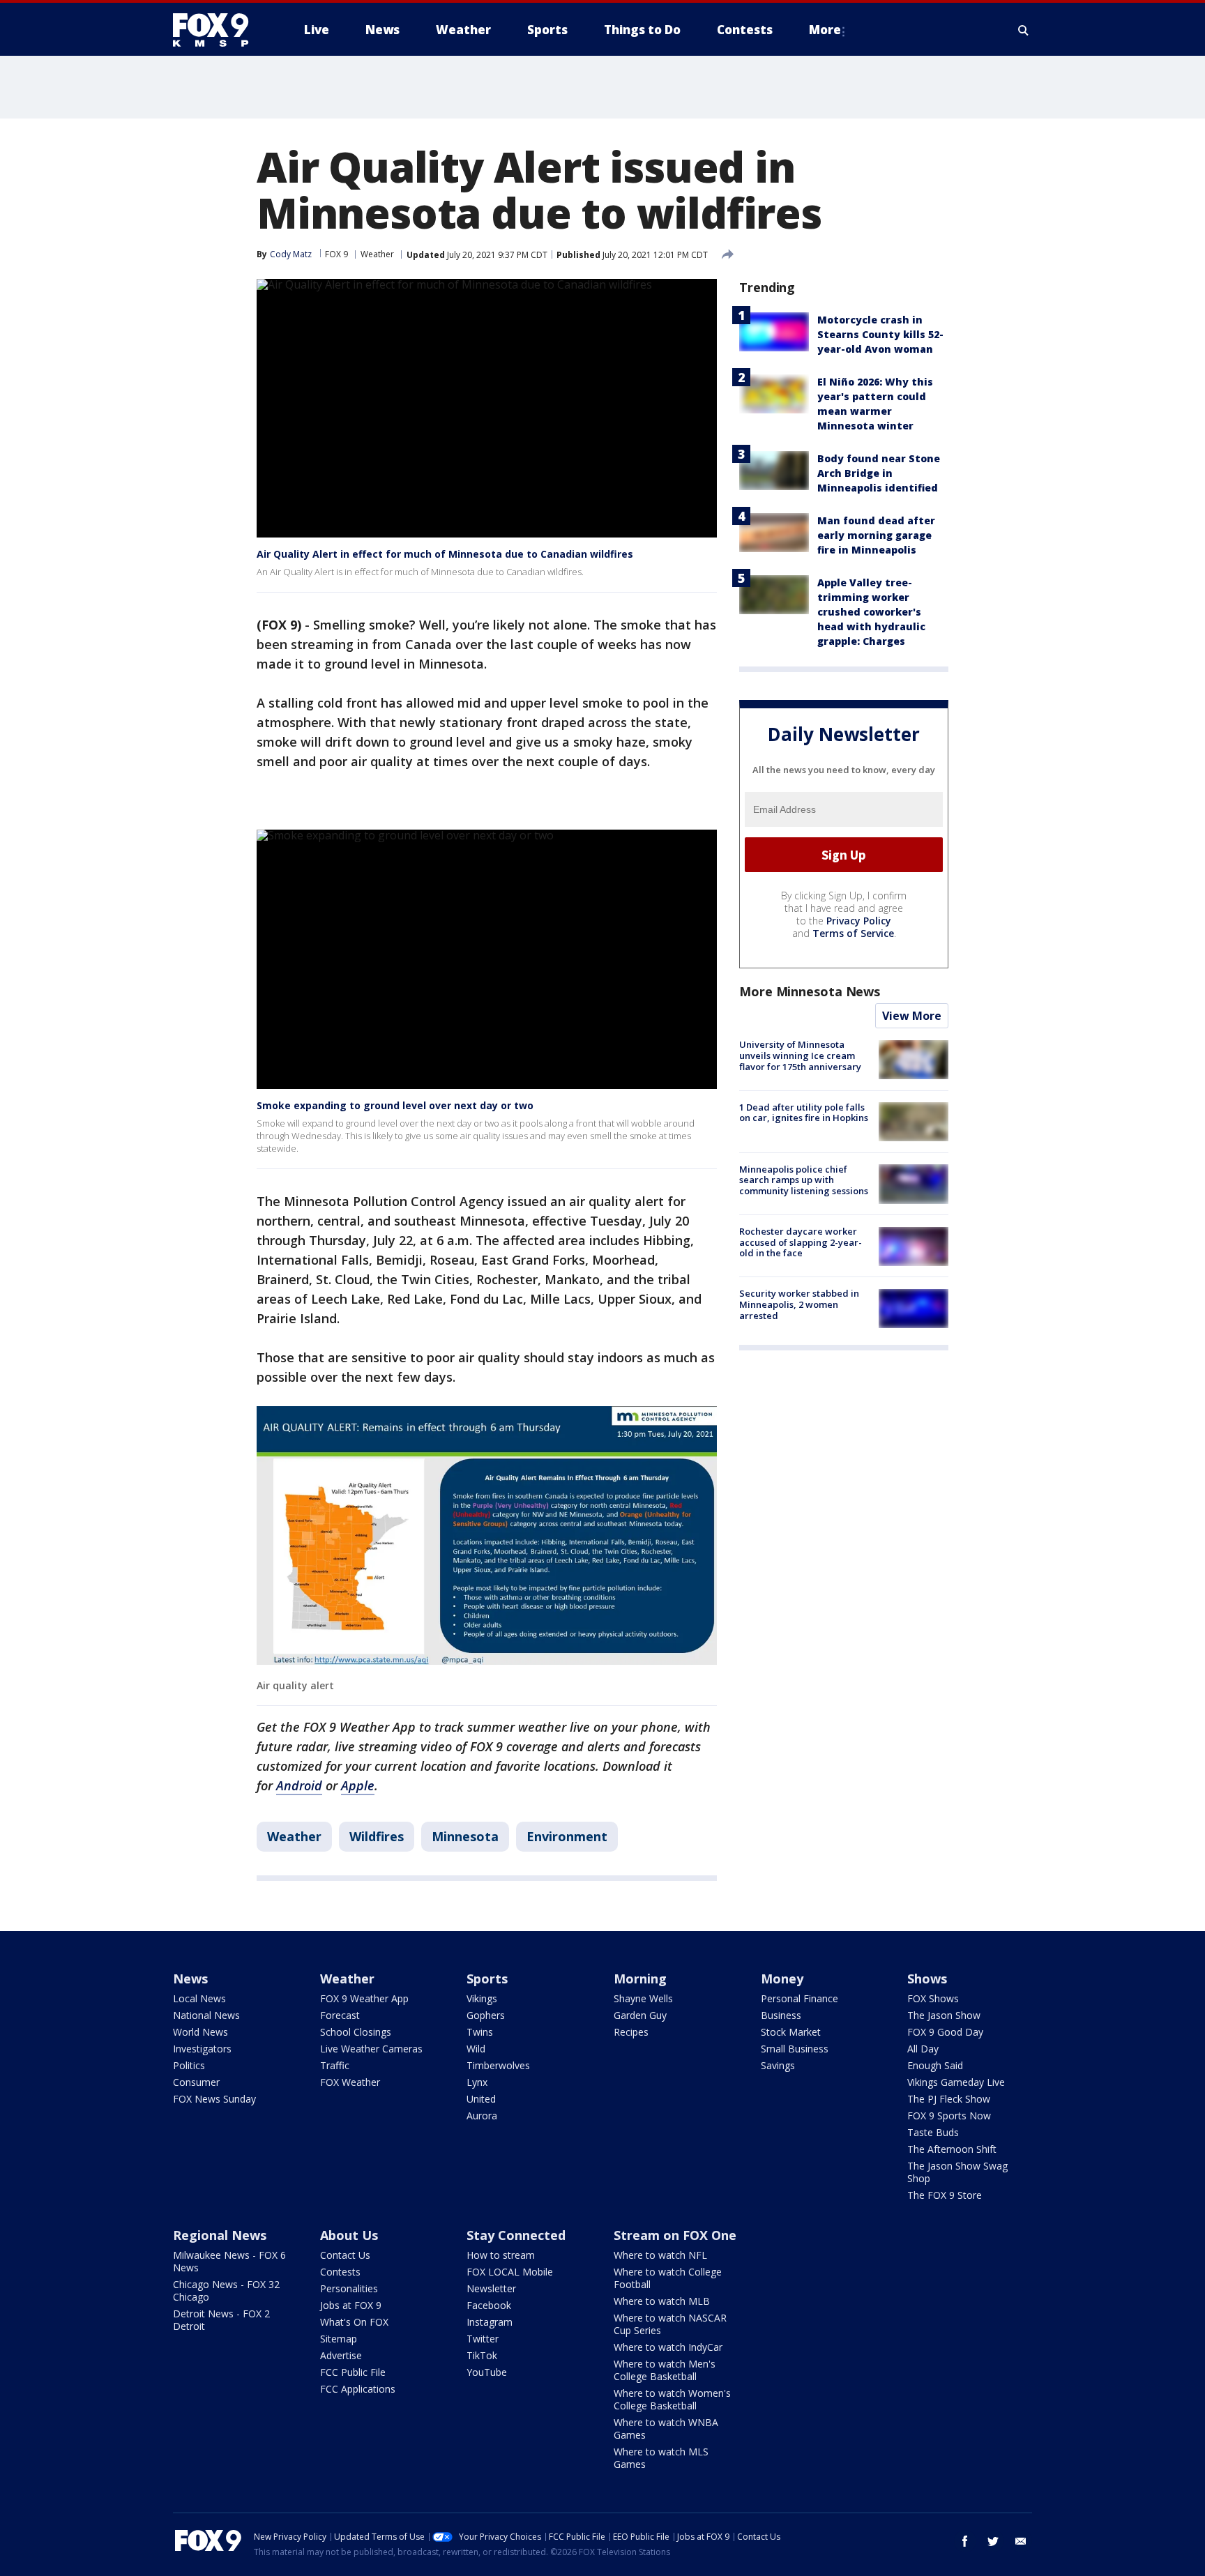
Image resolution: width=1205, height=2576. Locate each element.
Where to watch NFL (660, 2255)
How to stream (501, 2255)
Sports (487, 1979)
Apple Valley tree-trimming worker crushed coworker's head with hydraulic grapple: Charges (871, 612)
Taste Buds (933, 2132)
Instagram (490, 2322)
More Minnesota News (810, 992)
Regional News (220, 2235)
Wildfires (377, 1836)
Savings (778, 2065)
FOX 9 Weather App (364, 1998)
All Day (923, 2049)
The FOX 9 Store (945, 2195)
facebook (965, 2541)
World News (200, 2032)
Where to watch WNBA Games (666, 2429)
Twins (480, 2032)
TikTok (482, 2355)
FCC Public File (353, 2372)
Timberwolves (498, 2065)
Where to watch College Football (668, 2278)
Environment (567, 1836)
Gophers (486, 2015)
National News (206, 2015)
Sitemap (339, 2339)
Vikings (482, 1998)
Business (781, 2015)
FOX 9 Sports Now (949, 2116)
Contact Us (345, 2255)
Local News (199, 1998)
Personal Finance (799, 1998)
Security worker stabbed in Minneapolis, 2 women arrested (799, 1305)
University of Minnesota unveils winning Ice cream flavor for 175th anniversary (800, 1056)
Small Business (795, 2049)
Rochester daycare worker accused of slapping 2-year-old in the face (801, 1243)
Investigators (202, 2049)
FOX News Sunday (214, 2099)
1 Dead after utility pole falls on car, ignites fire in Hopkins (804, 1113)
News (190, 1979)
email (1021, 2541)
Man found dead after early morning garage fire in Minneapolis (876, 535)
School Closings (356, 2032)
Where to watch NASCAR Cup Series (670, 2324)
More (825, 30)
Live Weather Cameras (371, 2049)
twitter (993, 2541)
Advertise (341, 2355)
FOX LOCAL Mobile (510, 2272)
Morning (640, 1979)
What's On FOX (354, 2322)
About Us (349, 2235)
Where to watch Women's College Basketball (672, 2399)
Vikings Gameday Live (956, 2082)
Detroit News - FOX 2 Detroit (221, 2320)
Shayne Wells (643, 1998)
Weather (377, 254)
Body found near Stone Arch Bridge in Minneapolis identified (879, 473)
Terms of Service (853, 934)
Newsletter (491, 2288)
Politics (189, 2065)
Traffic (335, 2065)
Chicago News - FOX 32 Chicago (226, 2291)
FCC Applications (358, 2389)
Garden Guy (640, 2015)
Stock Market (791, 2032)
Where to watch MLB (662, 2301)
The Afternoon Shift (952, 2149)
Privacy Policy (859, 921)
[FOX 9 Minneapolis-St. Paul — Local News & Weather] (219, 30)
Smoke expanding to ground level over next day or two (395, 1105)
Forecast (340, 2015)
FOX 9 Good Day (945, 2032)
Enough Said (935, 2065)
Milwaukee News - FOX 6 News (229, 2261)
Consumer (196, 2082)
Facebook (489, 2305)
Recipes (631, 2032)
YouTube (487, 2372)
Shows (927, 1979)
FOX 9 (336, 254)
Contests (340, 2272)
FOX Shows (933, 1998)
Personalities (349, 2288)
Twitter (483, 2339)
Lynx (477, 2082)
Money (782, 1979)
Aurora (482, 2116)
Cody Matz (291, 254)
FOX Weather (350, 2082)
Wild (476, 2049)
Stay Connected (516, 2235)
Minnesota (465, 1836)
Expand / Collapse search (1024, 30)
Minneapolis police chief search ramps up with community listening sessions (804, 1180)
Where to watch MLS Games (661, 2458)
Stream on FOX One (675, 2235)
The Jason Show (944, 2015)
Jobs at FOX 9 (351, 2305)
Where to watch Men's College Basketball (665, 2370)
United (481, 2099)
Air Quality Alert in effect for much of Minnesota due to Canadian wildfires (445, 554)
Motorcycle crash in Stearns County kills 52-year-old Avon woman (880, 334)
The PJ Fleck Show (949, 2099)
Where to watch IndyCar (668, 2347)
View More (912, 1016)
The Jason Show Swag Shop (957, 2172)
